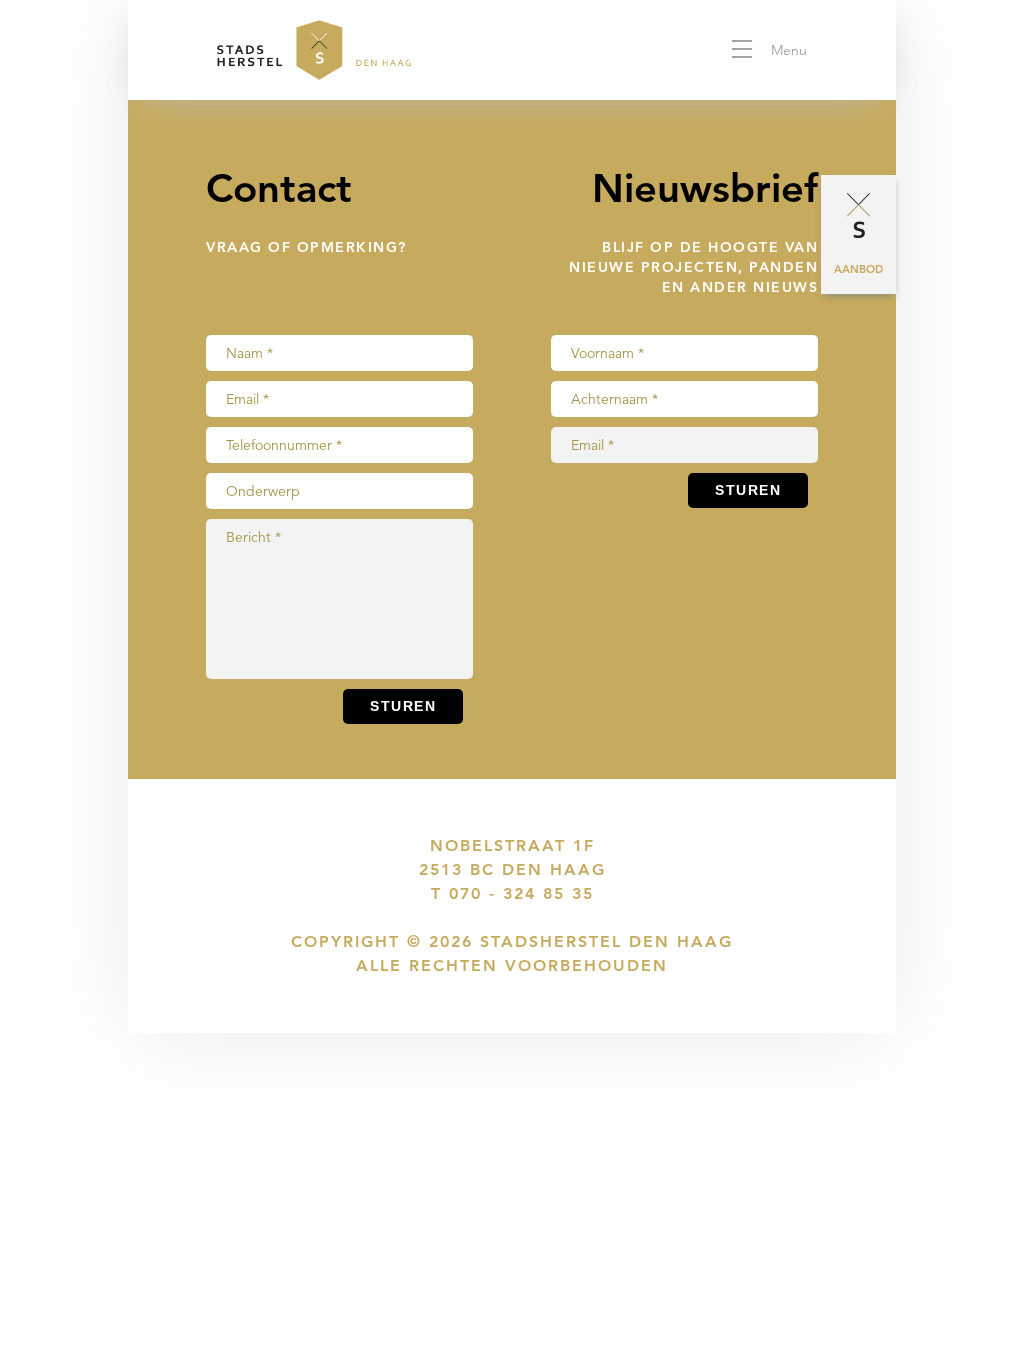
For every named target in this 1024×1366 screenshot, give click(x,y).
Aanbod (858, 269)
